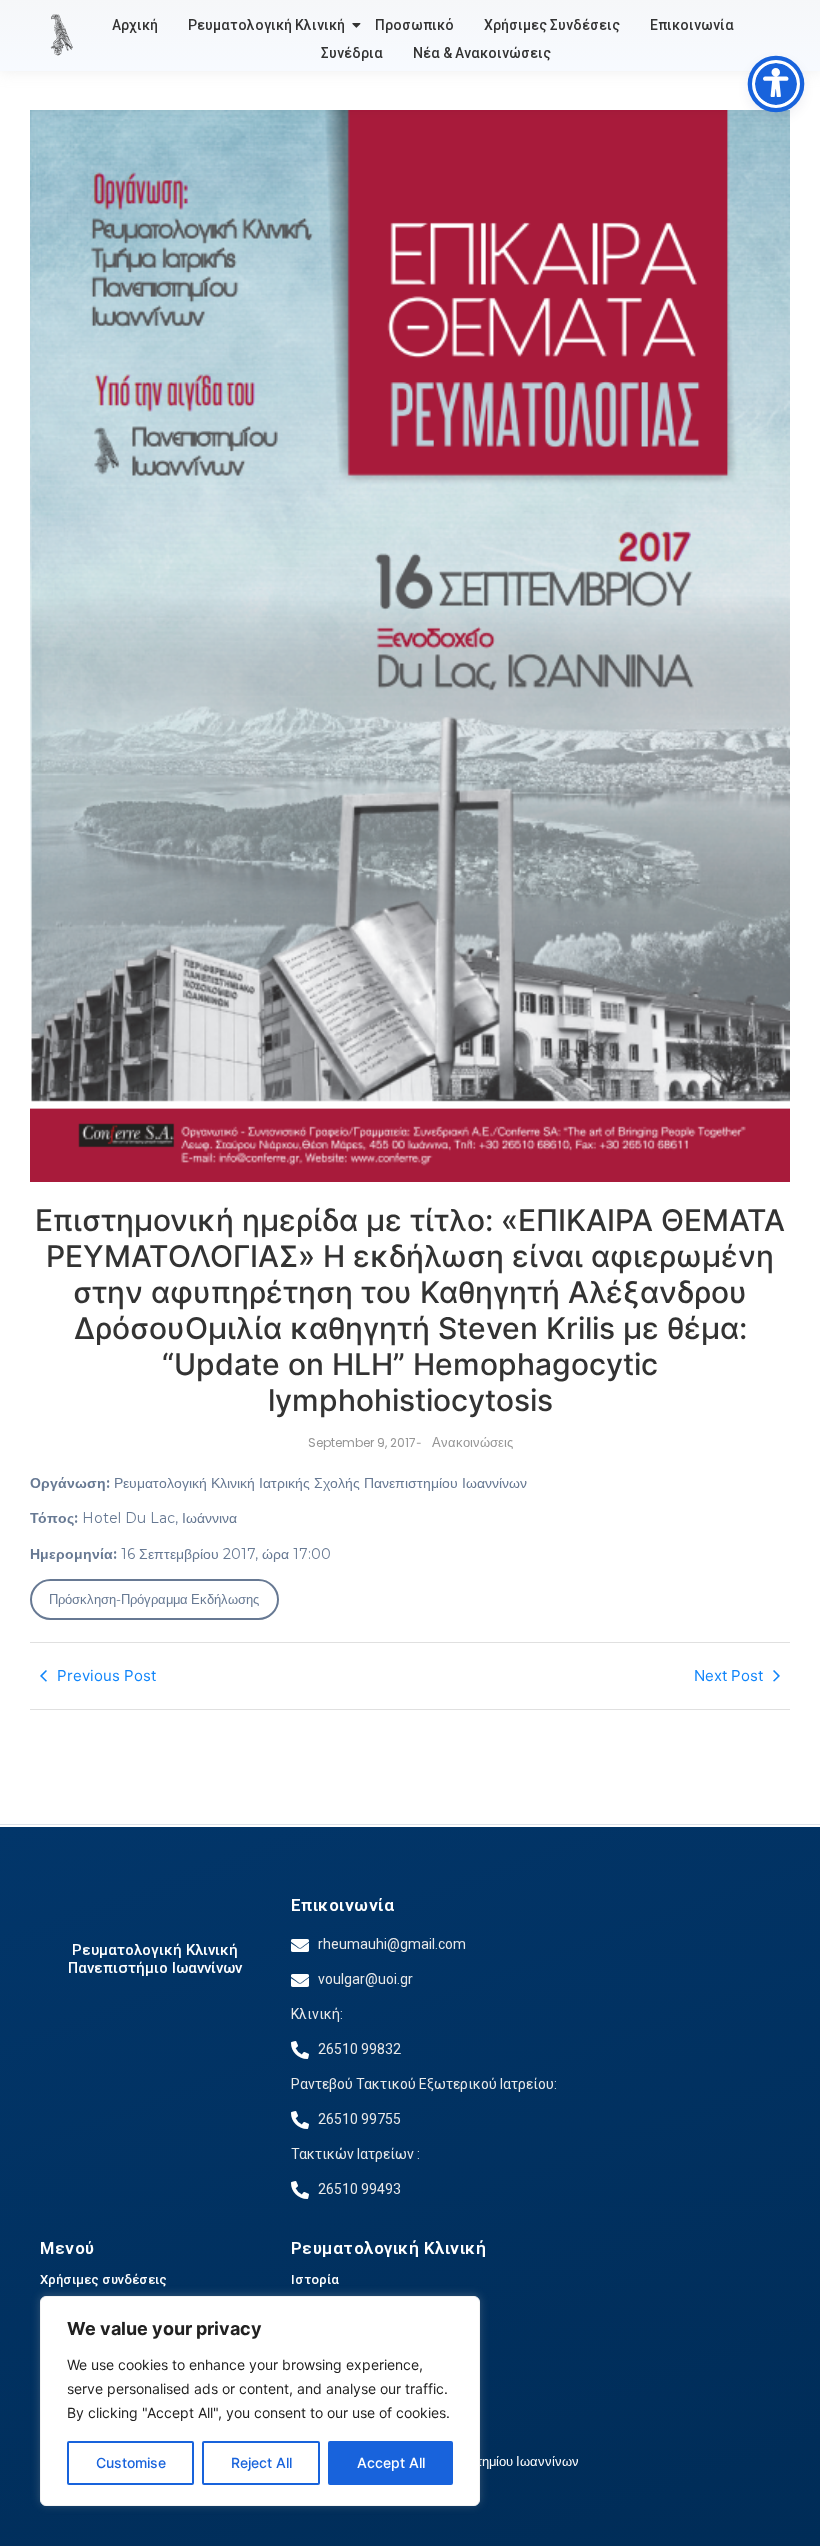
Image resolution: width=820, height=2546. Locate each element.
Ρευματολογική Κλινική (266, 25)
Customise (131, 2462)
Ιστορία (315, 2279)
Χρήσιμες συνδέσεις (103, 2279)
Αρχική (135, 25)
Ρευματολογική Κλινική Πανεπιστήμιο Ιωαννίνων (155, 1959)
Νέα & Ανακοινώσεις (482, 53)
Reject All (261, 2462)
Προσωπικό (414, 25)
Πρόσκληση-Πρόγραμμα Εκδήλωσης (154, 1599)
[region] (260, 2401)
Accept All (391, 2462)
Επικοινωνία (692, 25)
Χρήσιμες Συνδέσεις (552, 25)
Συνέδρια (352, 53)
